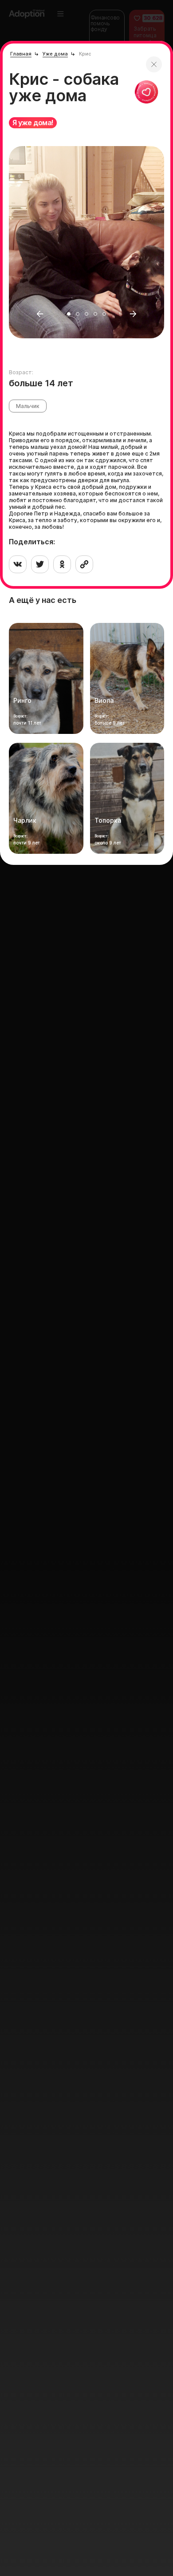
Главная (21, 54)
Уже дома (55, 54)
